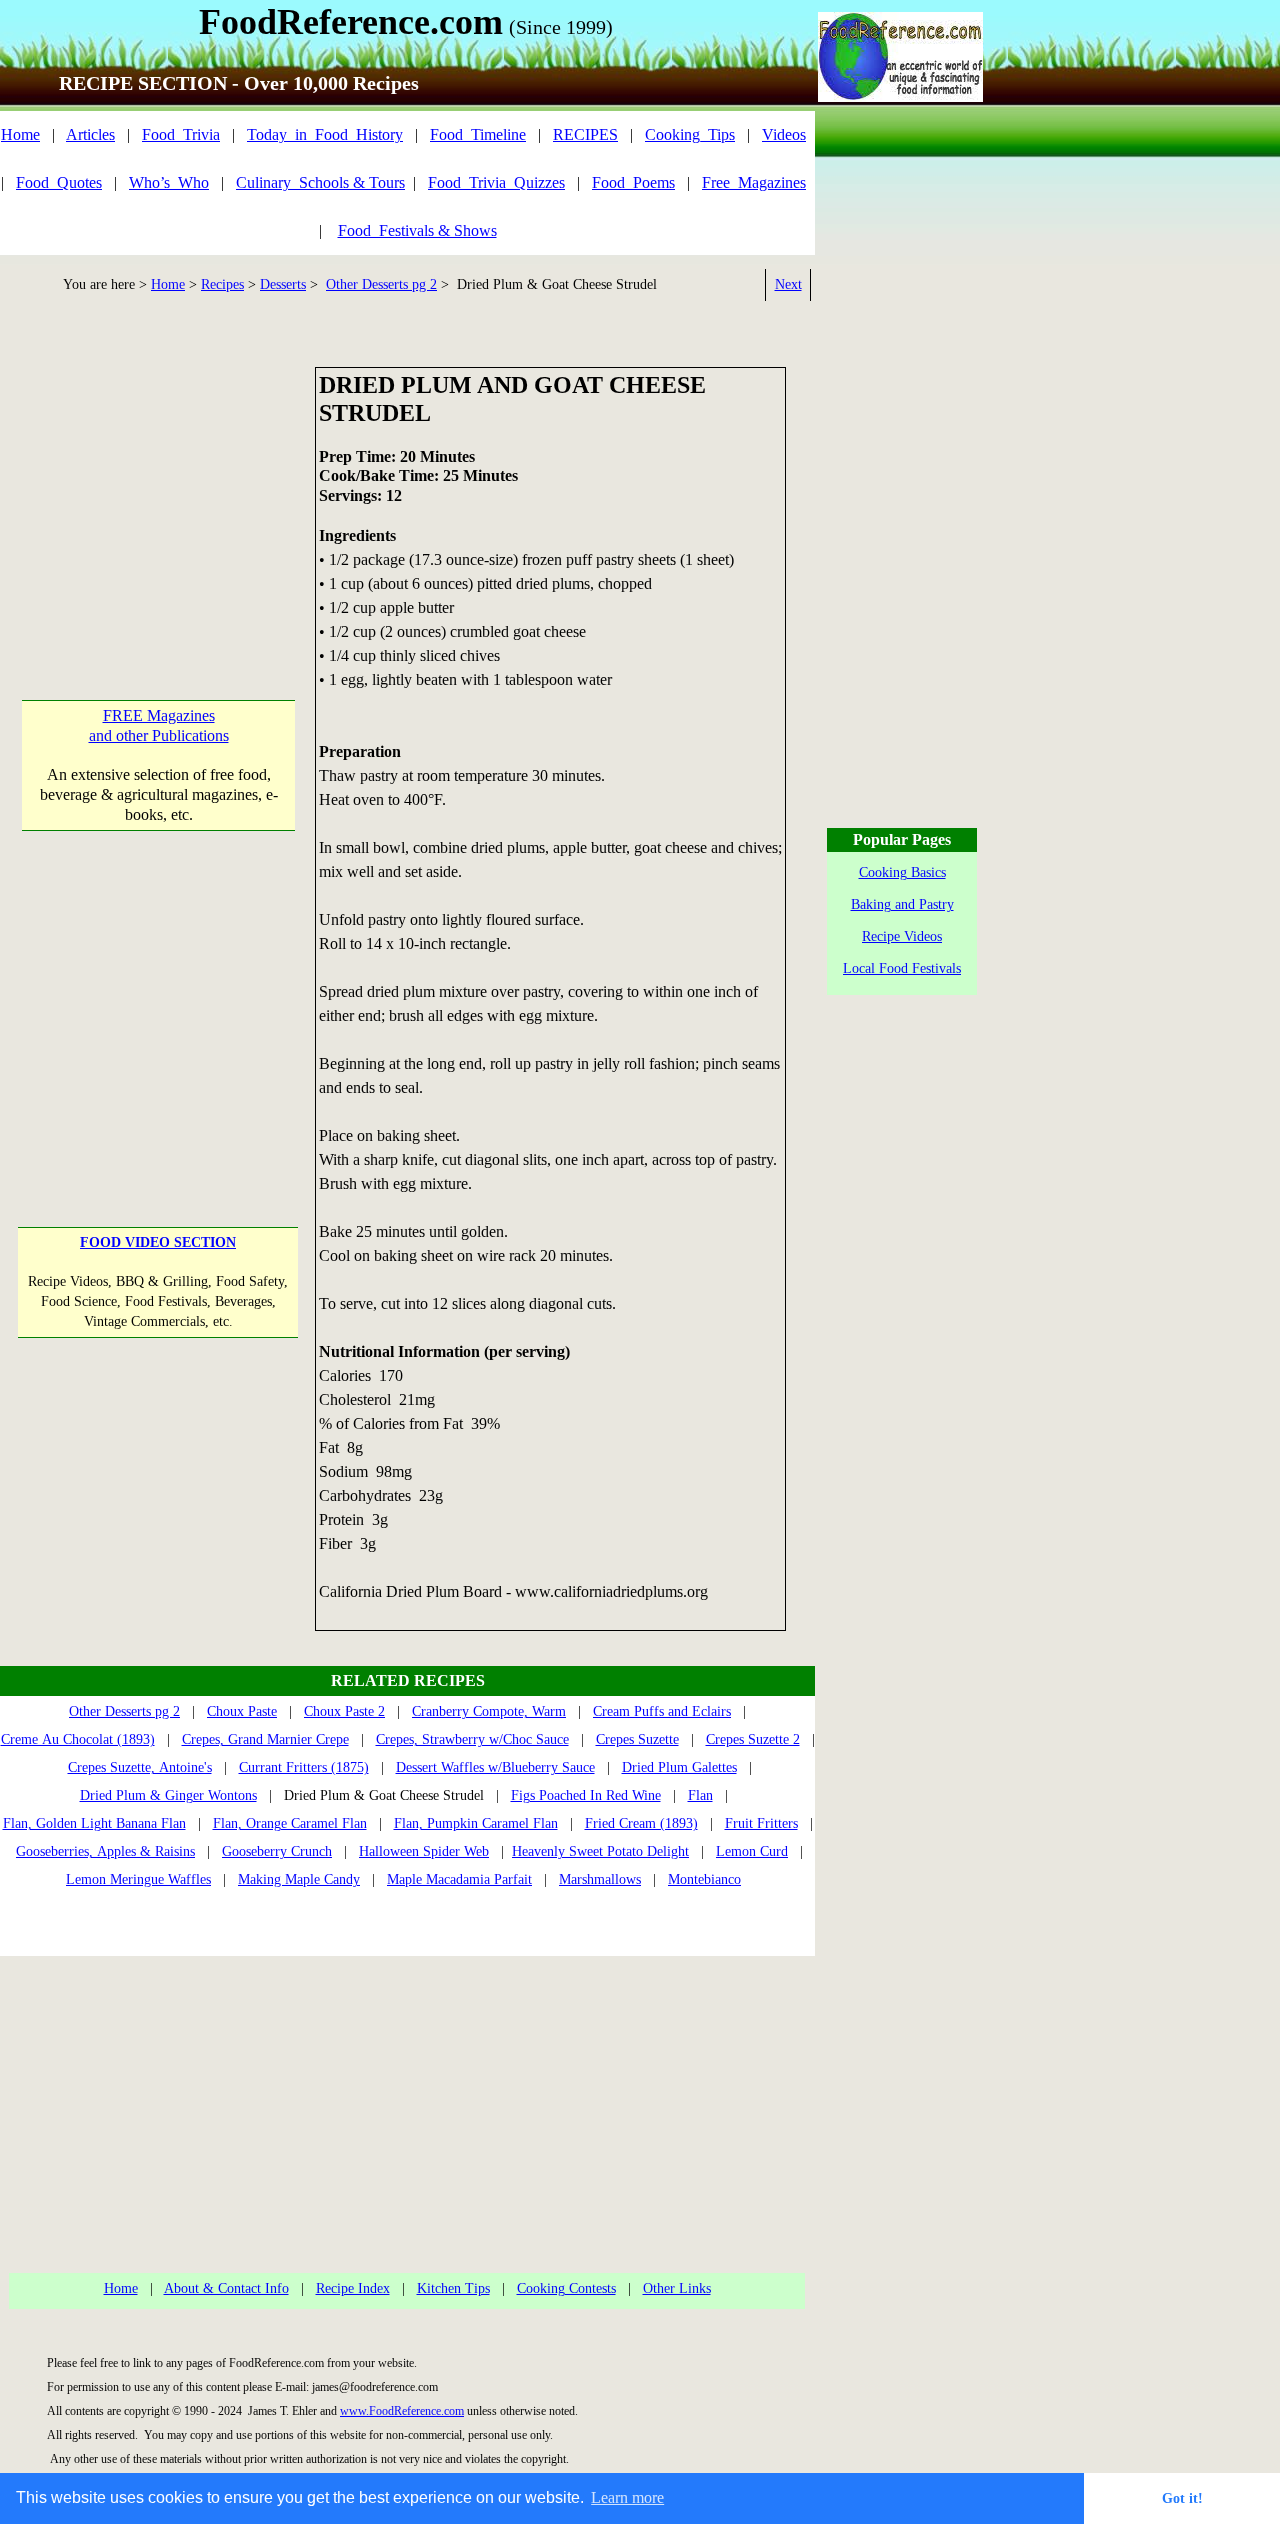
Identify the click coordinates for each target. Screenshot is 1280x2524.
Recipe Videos (902, 936)
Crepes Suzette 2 (753, 1739)
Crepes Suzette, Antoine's (140, 1767)
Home (20, 134)
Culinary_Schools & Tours (320, 182)
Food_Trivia (181, 134)
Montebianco (704, 1879)
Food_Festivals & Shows (417, 230)
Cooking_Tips (690, 134)
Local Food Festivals (902, 968)
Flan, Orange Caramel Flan (290, 1823)
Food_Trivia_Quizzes (496, 182)
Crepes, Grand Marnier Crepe (265, 1739)
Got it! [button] (1182, 2498)
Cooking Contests (566, 2288)
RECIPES (585, 134)
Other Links (677, 2288)
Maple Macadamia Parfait (459, 1879)
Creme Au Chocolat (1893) (78, 1739)
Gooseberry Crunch (277, 1851)
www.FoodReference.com (402, 2411)
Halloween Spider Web (424, 1851)
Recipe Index (353, 2288)
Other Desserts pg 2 (381, 284)
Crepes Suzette (637, 1739)
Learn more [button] (627, 2497)
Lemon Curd (752, 1851)
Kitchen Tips (453, 2288)
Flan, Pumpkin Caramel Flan (476, 1823)
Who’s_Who (169, 182)
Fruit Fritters (761, 1823)
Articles (90, 134)
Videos (784, 134)
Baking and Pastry (902, 904)
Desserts (283, 284)
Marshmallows (600, 1879)
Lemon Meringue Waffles (138, 1879)
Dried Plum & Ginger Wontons (168, 1795)
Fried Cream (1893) (641, 1823)
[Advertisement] (158, 492)
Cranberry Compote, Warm (489, 1711)
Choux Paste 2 (344, 1711)
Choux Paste (242, 1711)
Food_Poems (633, 182)
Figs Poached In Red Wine (586, 1795)
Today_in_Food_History (325, 134)
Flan (700, 1795)
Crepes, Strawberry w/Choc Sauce (472, 1739)
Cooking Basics (902, 872)
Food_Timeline (478, 134)
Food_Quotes (59, 182)
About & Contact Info (226, 2288)
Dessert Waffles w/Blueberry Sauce (495, 1767)
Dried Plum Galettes (679, 1767)
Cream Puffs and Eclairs (662, 1711)
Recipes (222, 284)
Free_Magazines (754, 182)
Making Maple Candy (299, 1879)
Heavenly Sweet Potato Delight (600, 1851)
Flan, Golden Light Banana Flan (94, 1823)
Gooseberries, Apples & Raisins (105, 1851)
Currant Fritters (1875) (304, 1767)
